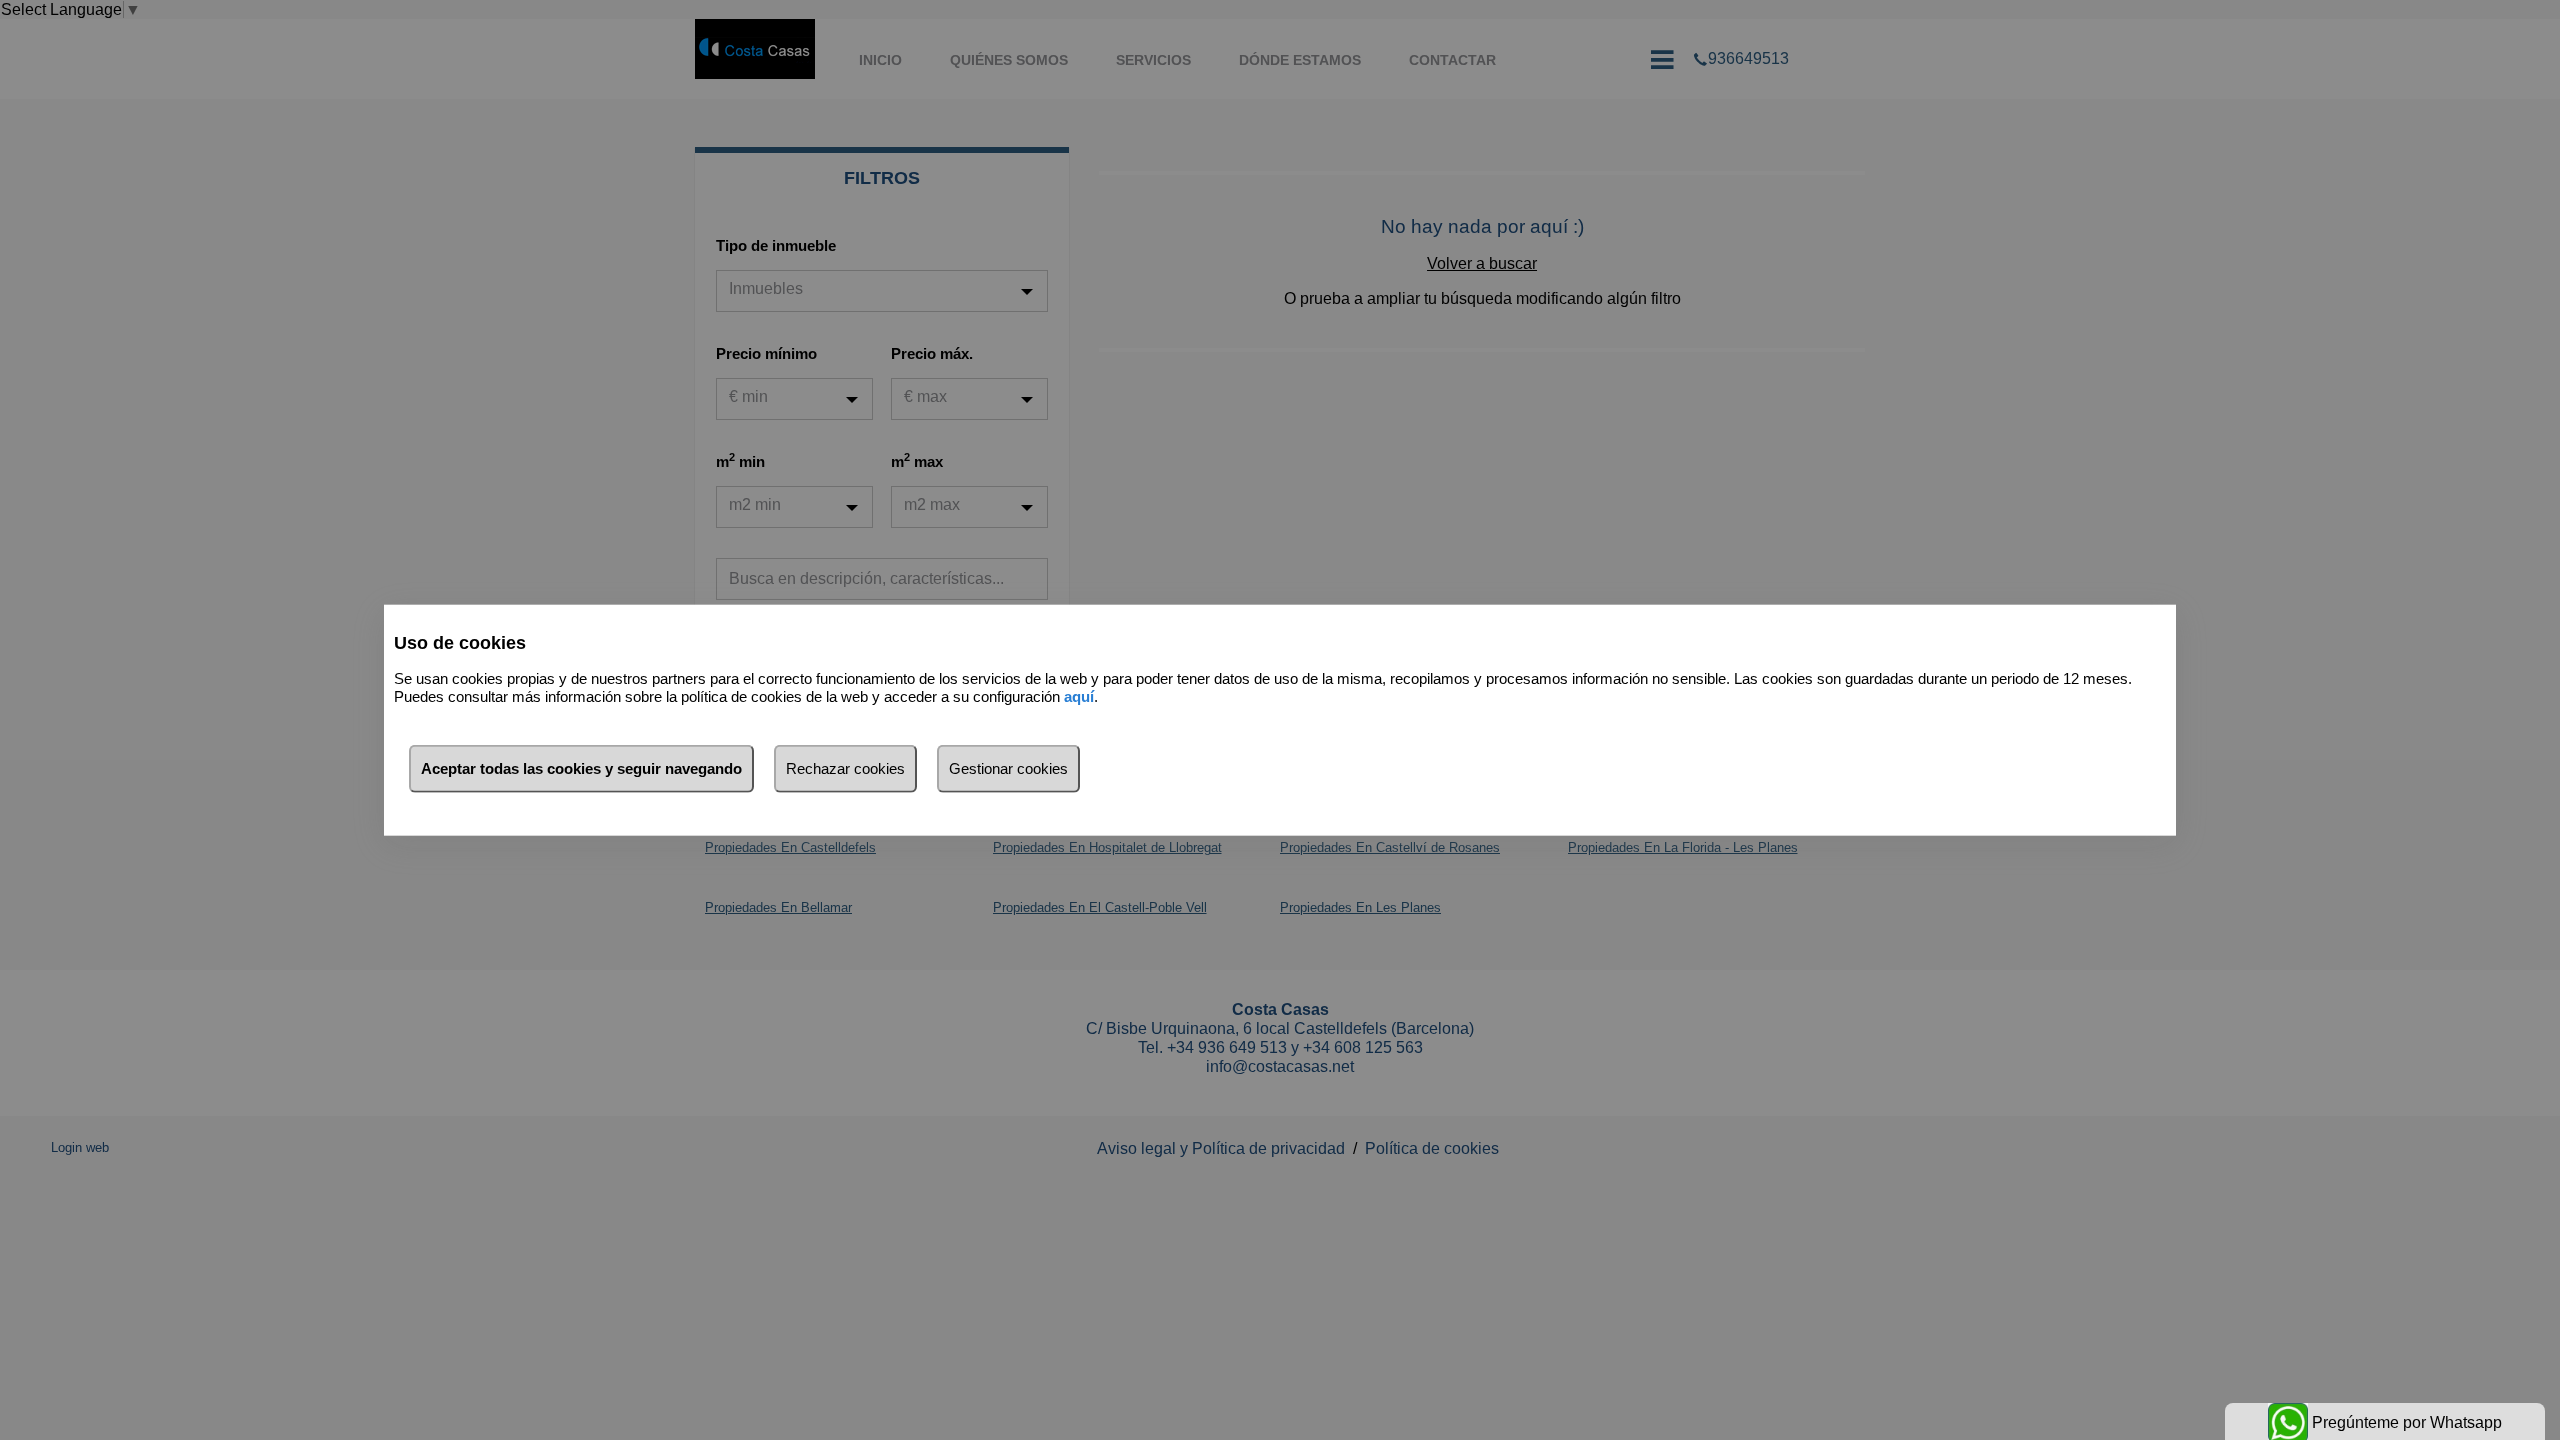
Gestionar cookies (1008, 767)
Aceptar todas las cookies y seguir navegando (581, 767)
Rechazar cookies (845, 767)
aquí (1079, 696)
